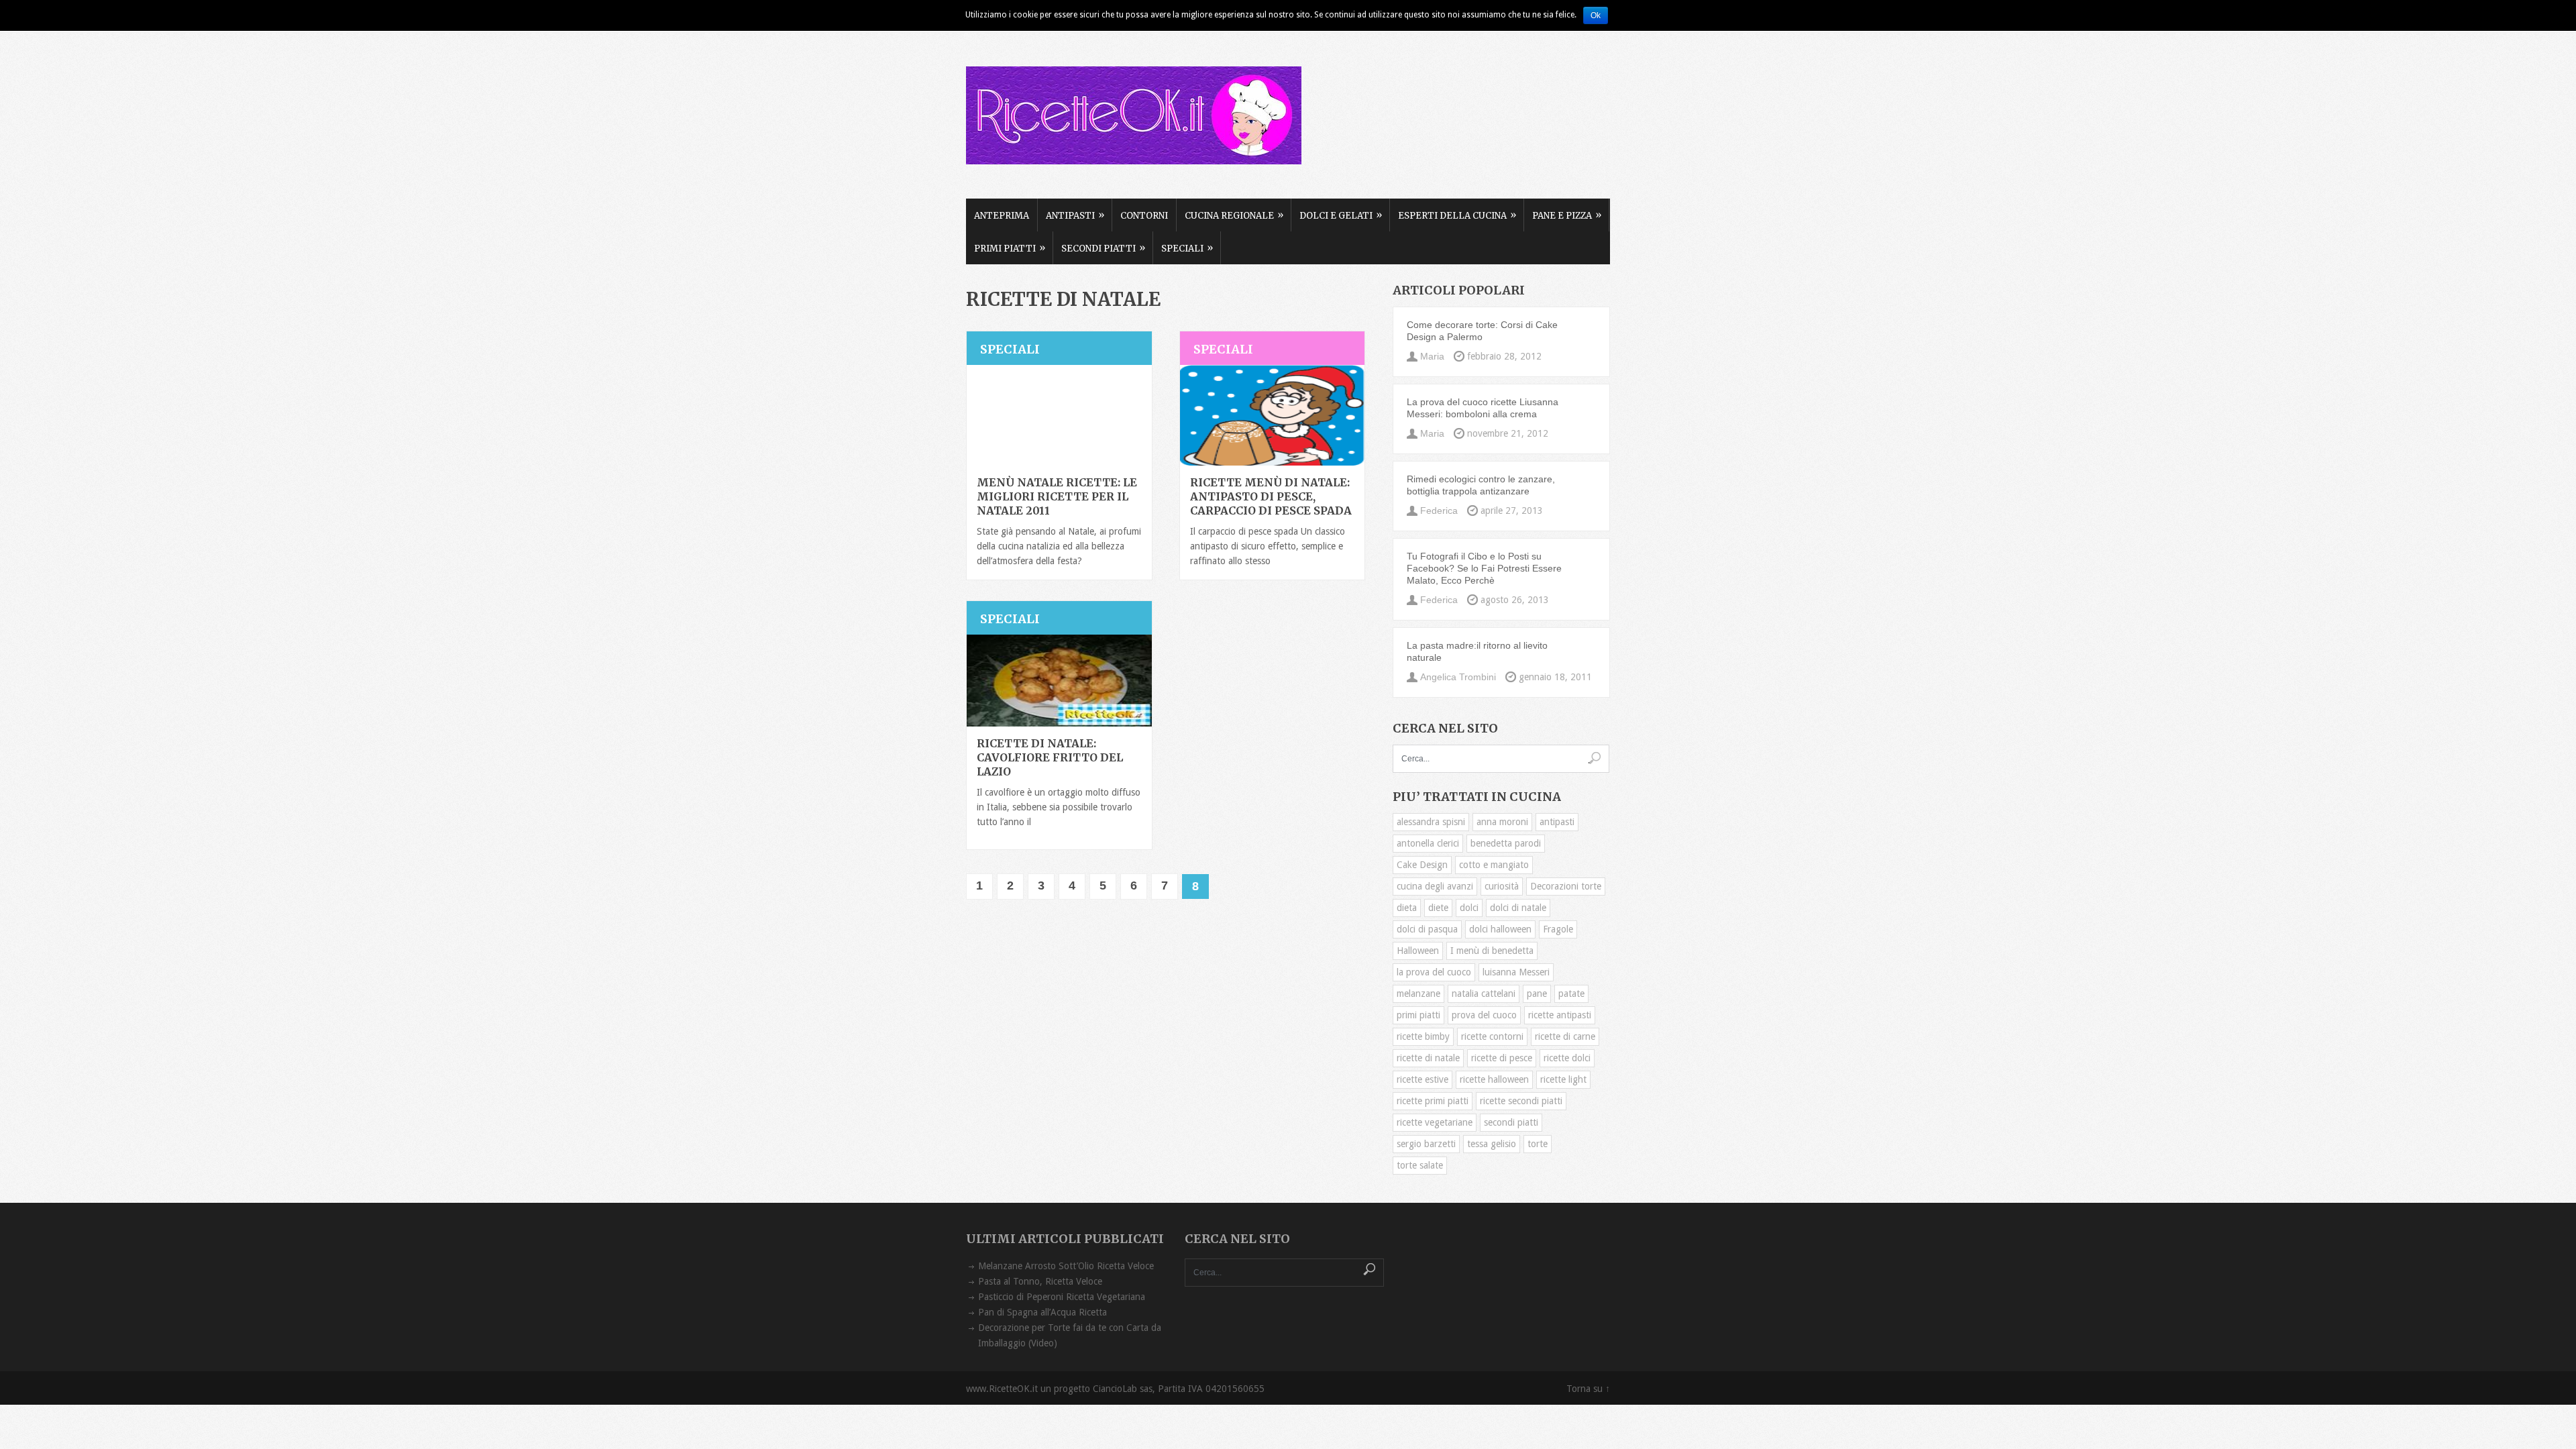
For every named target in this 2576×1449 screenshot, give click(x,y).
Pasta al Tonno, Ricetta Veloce (1040, 1281)
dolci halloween (1500, 929)
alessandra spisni (1431, 822)
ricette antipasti (1560, 1015)
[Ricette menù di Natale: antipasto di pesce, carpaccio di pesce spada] (1273, 415)
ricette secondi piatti (1521, 1101)
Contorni (1144, 216)
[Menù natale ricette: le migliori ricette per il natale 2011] (1059, 415)
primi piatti (1418, 1015)
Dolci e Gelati (1341, 215)
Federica (1439, 511)
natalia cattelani (1484, 994)
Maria (1432, 356)
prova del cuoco (1484, 1015)
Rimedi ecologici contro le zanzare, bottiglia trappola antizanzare (1481, 485)
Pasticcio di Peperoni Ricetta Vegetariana (1062, 1297)
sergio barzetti (1426, 1144)
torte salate (1420, 1165)
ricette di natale (1428, 1058)
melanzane (1418, 994)
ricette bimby (1423, 1036)
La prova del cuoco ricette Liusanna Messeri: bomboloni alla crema (1483, 408)
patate (1571, 994)
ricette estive (1423, 1079)
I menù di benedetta (1492, 951)
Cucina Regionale (1234, 215)
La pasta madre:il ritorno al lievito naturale (1477, 651)
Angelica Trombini (1458, 677)
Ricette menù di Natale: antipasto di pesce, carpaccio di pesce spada (1271, 496)
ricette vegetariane (1435, 1122)
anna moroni (1502, 822)
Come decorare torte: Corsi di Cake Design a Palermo (1482, 331)
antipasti (1557, 822)
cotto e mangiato (1494, 865)
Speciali (1187, 248)
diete (1438, 908)
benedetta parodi (1506, 843)
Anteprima (1002, 216)
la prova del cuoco (1434, 972)
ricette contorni (1492, 1036)
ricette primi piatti (1433, 1101)
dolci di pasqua (1427, 929)
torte (1538, 1144)
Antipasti (1075, 215)
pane (1537, 994)
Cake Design (1422, 865)
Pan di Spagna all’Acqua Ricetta (1042, 1312)
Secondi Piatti (1103, 248)
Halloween (1418, 951)
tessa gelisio (1492, 1144)
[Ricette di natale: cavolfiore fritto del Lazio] (1059, 681)
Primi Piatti (1010, 248)
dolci (1469, 908)
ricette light (1563, 1079)
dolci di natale (1518, 908)
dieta (1407, 908)
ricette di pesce (1502, 1058)
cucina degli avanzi (1435, 886)
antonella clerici (1428, 843)
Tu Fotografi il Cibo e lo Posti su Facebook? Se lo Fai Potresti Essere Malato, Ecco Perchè (1484, 568)
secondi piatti (1511, 1122)
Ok (1596, 15)
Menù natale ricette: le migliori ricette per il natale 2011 (1057, 496)
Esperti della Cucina (1457, 215)
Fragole (1558, 929)
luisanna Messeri (1516, 972)
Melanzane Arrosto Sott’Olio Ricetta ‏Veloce (1066, 1266)
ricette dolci (1567, 1058)
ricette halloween (1494, 1079)
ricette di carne (1565, 1036)
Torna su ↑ (1588, 1389)
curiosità (1502, 886)
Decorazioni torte (1566, 886)
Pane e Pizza (1567, 215)
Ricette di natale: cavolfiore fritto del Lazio (1050, 757)
